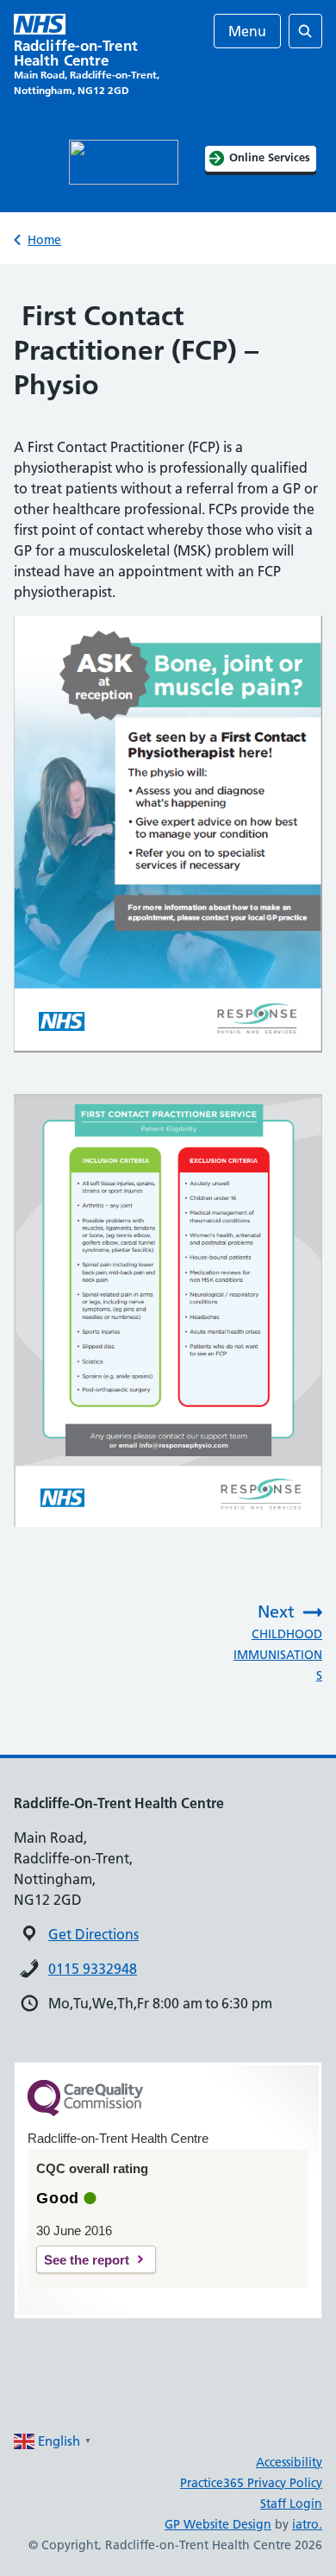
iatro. (307, 2524)
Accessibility (289, 2462)
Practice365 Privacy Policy (251, 2483)
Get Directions (93, 1934)
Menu (247, 31)
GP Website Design (218, 2524)
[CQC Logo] (85, 2112)
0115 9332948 (93, 1969)
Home (44, 240)
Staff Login (291, 2504)
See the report (87, 2260)
